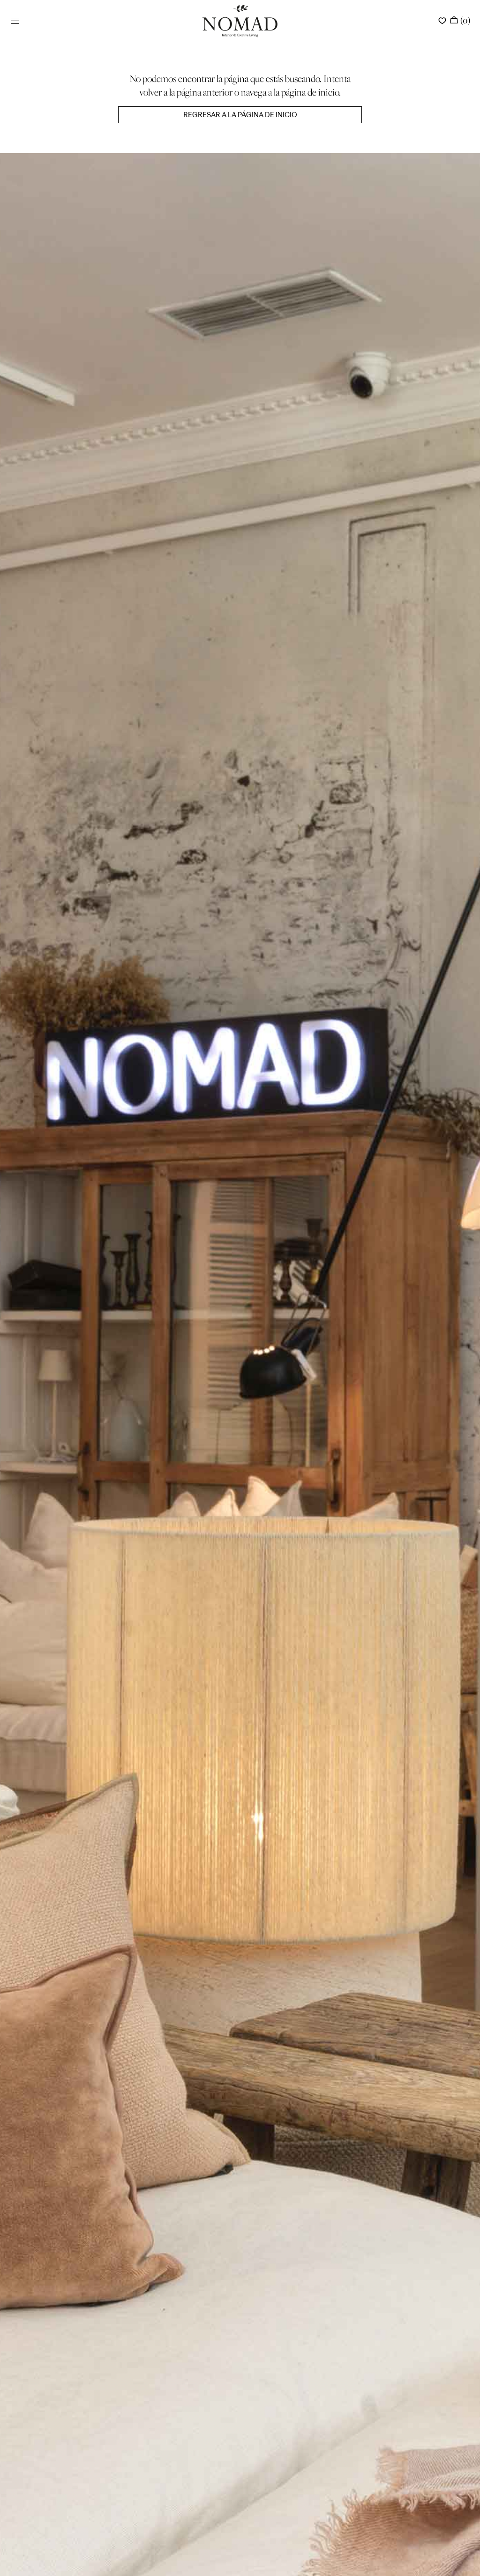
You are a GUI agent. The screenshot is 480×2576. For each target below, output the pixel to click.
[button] (15, 21)
